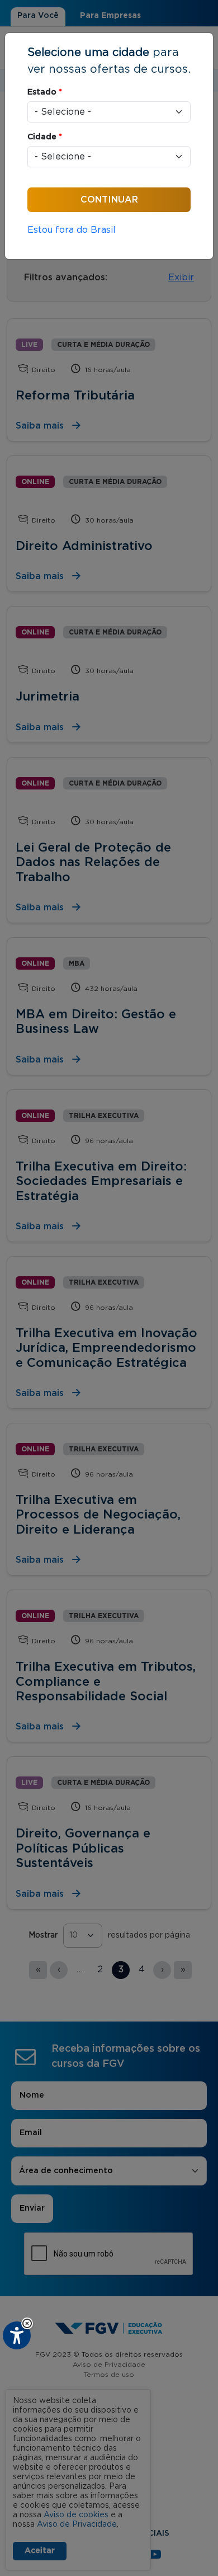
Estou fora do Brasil (72, 230)
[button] (27, 2323)
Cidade (45, 137)
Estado (45, 92)
